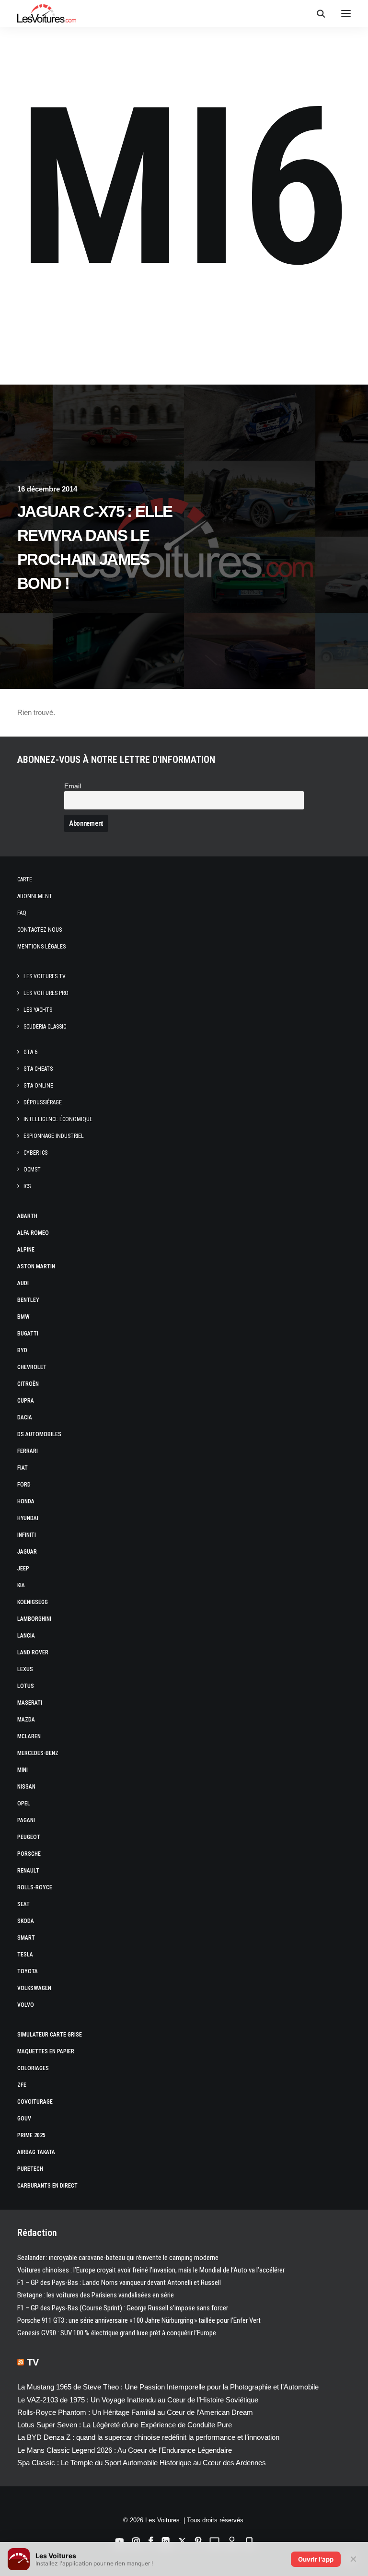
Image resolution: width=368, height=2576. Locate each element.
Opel (24, 1803)
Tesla (25, 1955)
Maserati (30, 1703)
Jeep (23, 1569)
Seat (23, 1904)
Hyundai (28, 1518)
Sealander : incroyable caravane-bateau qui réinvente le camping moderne (118, 2258)
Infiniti (27, 1535)
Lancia (26, 1636)
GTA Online (38, 1086)
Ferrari (28, 1451)
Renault (28, 1871)
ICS (27, 1186)
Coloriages (33, 2068)
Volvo (26, 2005)
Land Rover (33, 1652)
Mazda (26, 1720)
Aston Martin (36, 1266)
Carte (25, 879)
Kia (21, 1585)
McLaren (29, 1736)
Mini (23, 1770)
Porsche (29, 1854)
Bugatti (28, 1334)
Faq (22, 913)
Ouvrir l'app (316, 2559)
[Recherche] (317, 13)
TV (33, 2362)
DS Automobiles (39, 1434)
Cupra (26, 1401)
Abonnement (35, 896)
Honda (26, 1501)
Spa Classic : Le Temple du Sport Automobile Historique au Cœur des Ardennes (142, 2463)
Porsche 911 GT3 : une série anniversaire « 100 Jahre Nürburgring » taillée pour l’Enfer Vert (139, 2320)
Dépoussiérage (43, 1102)
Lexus (25, 1669)
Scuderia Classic (45, 1027)
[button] (346, 13)
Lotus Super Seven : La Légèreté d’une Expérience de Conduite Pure (125, 2425)
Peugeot (29, 1837)
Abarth (27, 1216)
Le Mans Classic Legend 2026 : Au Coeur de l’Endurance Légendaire (125, 2450)
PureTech (30, 2169)
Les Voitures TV (45, 976)
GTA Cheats (38, 1069)
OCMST (32, 1170)
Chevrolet (32, 1367)
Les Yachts (38, 1010)
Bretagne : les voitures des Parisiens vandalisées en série (96, 2295)
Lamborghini (34, 1619)
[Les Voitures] (47, 13)
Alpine (26, 1250)
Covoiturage (35, 2102)
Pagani (26, 1820)
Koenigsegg (33, 1602)
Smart (26, 1938)
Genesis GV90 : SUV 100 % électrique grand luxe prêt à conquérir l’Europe (117, 2333)
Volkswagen (34, 1988)
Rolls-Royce (35, 1887)
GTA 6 (30, 1052)
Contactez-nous (40, 930)
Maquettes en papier (46, 2051)
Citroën (28, 1384)
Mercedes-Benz (38, 1753)
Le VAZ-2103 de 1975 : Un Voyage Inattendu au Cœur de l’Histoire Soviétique (138, 2400)
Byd (22, 1350)
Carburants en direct (47, 2186)
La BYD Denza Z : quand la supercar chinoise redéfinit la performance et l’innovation (148, 2437)
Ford (24, 1485)
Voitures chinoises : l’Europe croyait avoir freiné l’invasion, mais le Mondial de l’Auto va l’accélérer (151, 2270)
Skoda (26, 1921)
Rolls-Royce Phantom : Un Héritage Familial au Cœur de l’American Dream (135, 2412)
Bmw (23, 1317)
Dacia (25, 1417)
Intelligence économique (58, 1119)
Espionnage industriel (54, 1136)
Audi (23, 1283)
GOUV (24, 2119)
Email (73, 786)
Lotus (26, 1686)
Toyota (28, 1971)
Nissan (26, 1787)
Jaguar (27, 1552)
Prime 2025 (31, 2135)
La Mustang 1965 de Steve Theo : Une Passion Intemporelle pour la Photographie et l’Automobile (168, 2387)
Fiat (23, 1468)
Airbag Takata (36, 2152)
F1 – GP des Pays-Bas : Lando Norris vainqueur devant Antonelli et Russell (119, 2283)
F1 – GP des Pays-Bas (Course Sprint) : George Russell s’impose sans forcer (123, 2308)
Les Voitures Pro (46, 993)
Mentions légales (41, 947)
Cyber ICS (35, 1153)
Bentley (28, 1300)
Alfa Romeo (33, 1233)
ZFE (22, 2085)
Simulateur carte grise (50, 2035)
